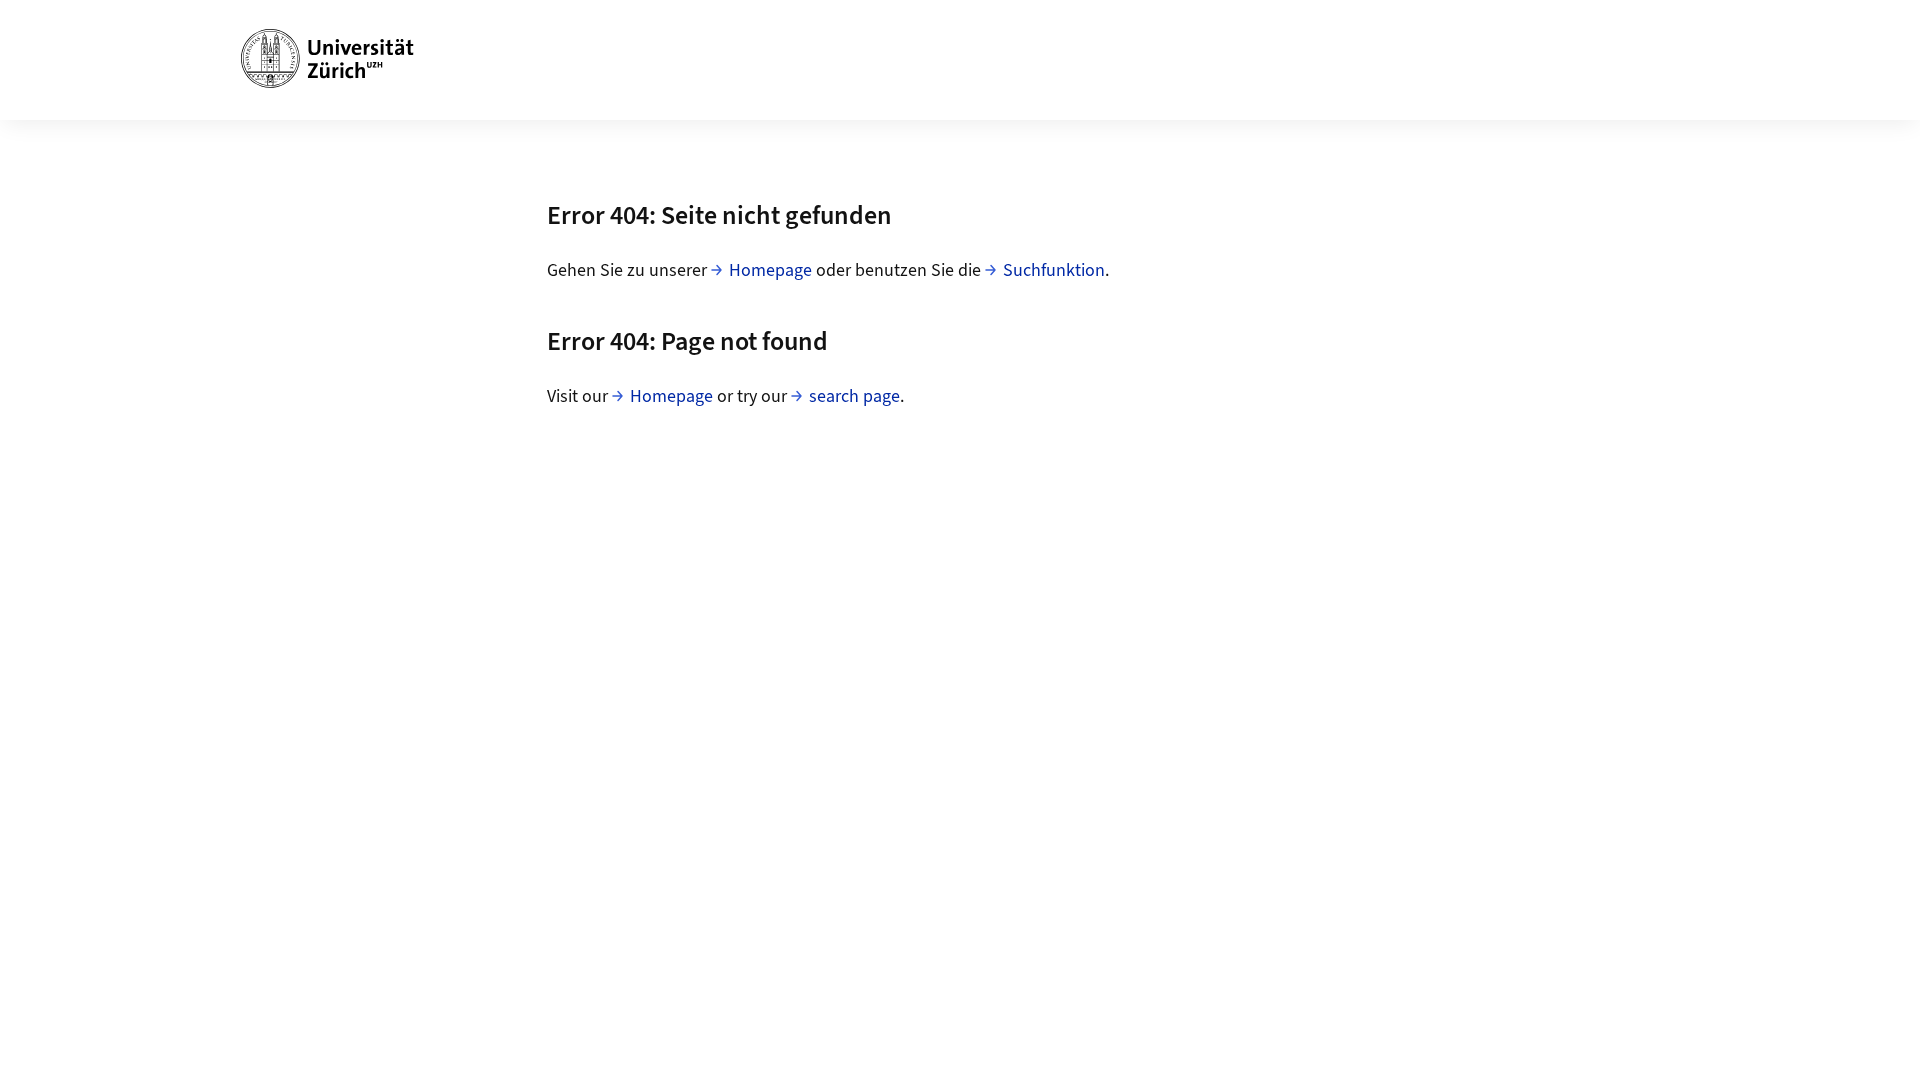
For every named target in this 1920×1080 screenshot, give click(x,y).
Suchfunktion (1054, 270)
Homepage (770, 270)
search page (854, 396)
